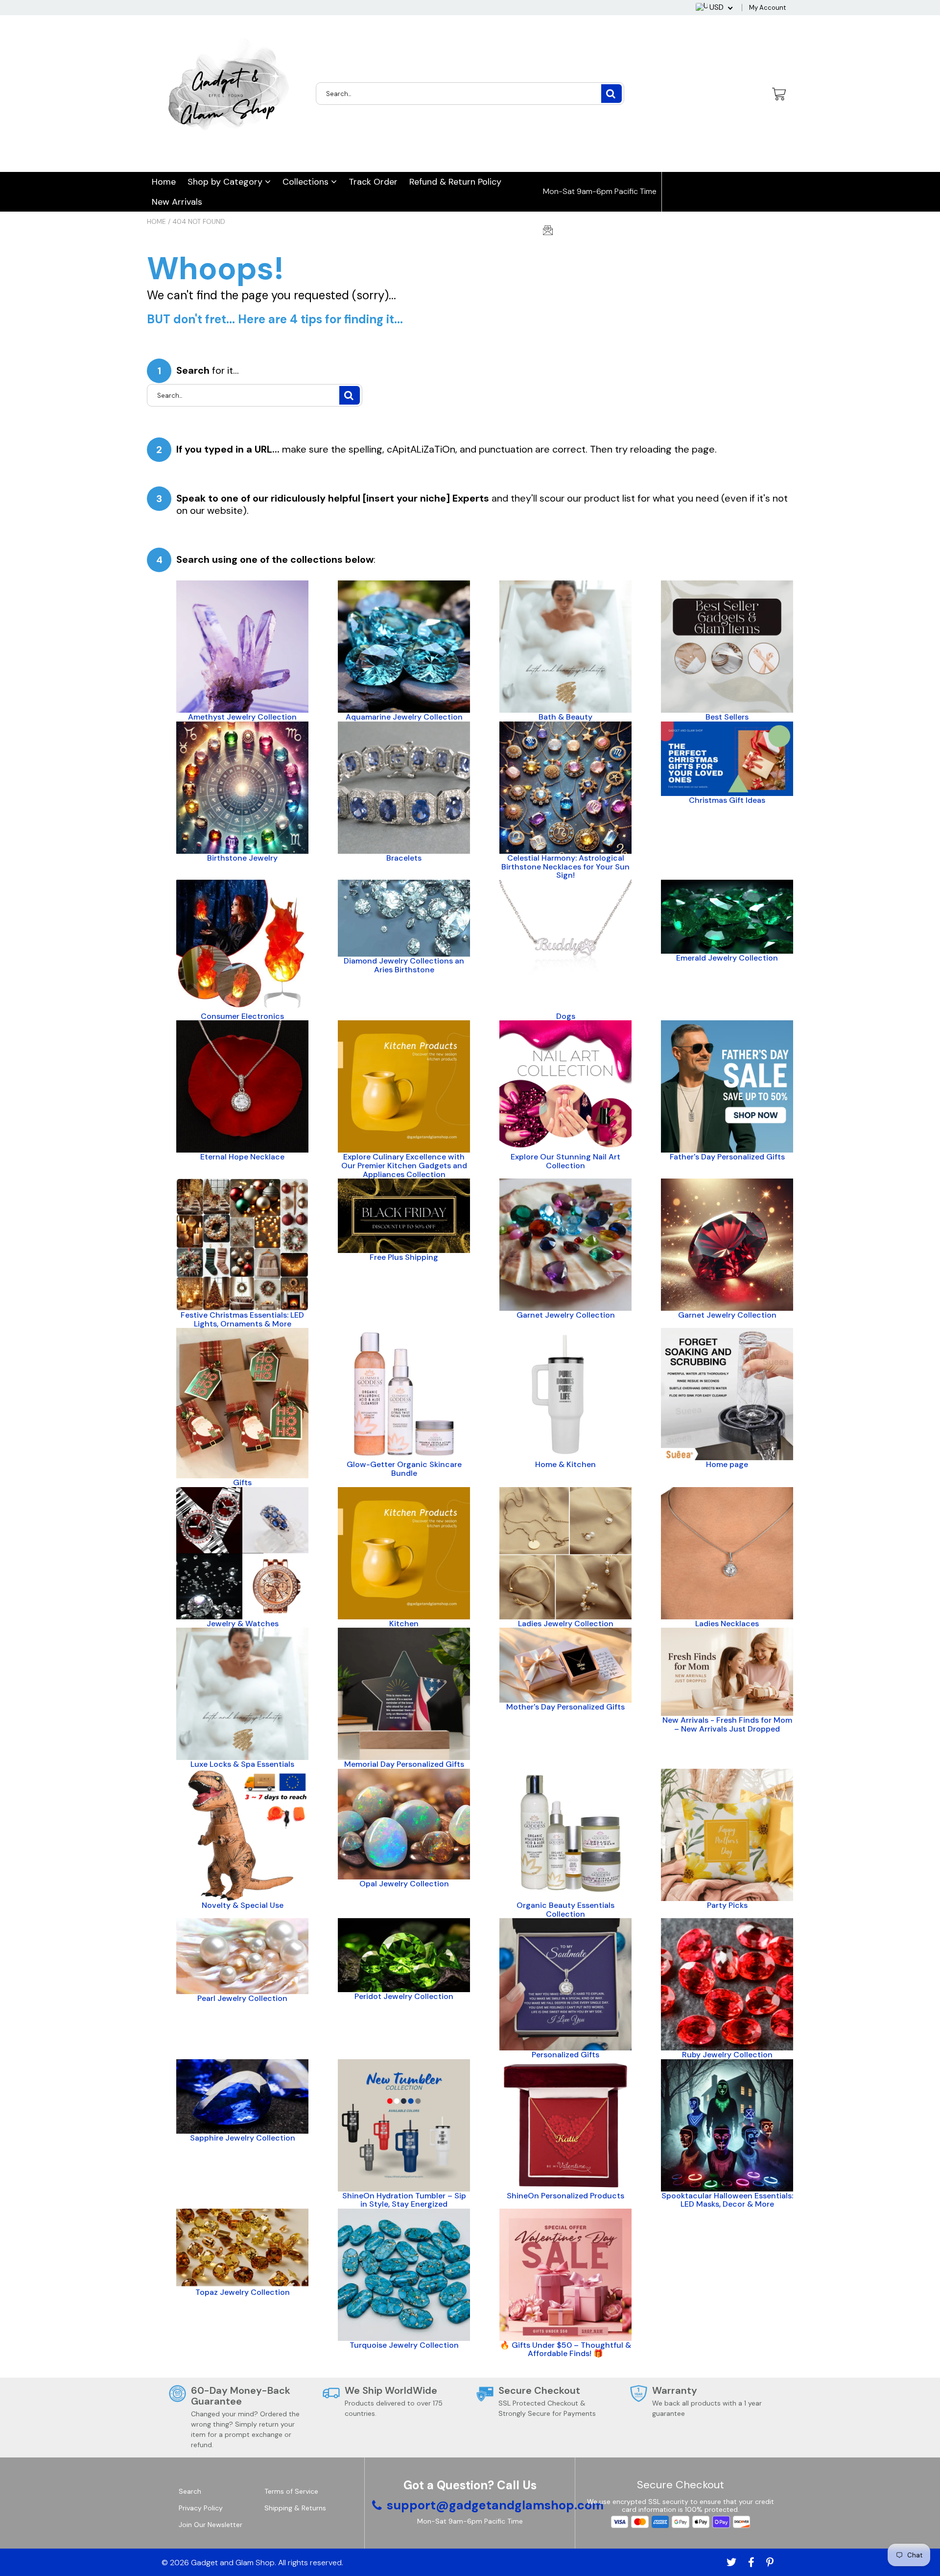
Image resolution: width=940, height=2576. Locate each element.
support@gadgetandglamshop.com (617, 231)
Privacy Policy (201, 2508)
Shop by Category (226, 182)
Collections (307, 182)
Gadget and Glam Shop (233, 2563)
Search (190, 2491)
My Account (767, 8)
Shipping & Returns (295, 2508)
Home (164, 182)
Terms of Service (291, 2491)
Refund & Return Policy (455, 182)
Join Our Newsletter (211, 2525)
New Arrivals (177, 202)
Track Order (373, 182)
